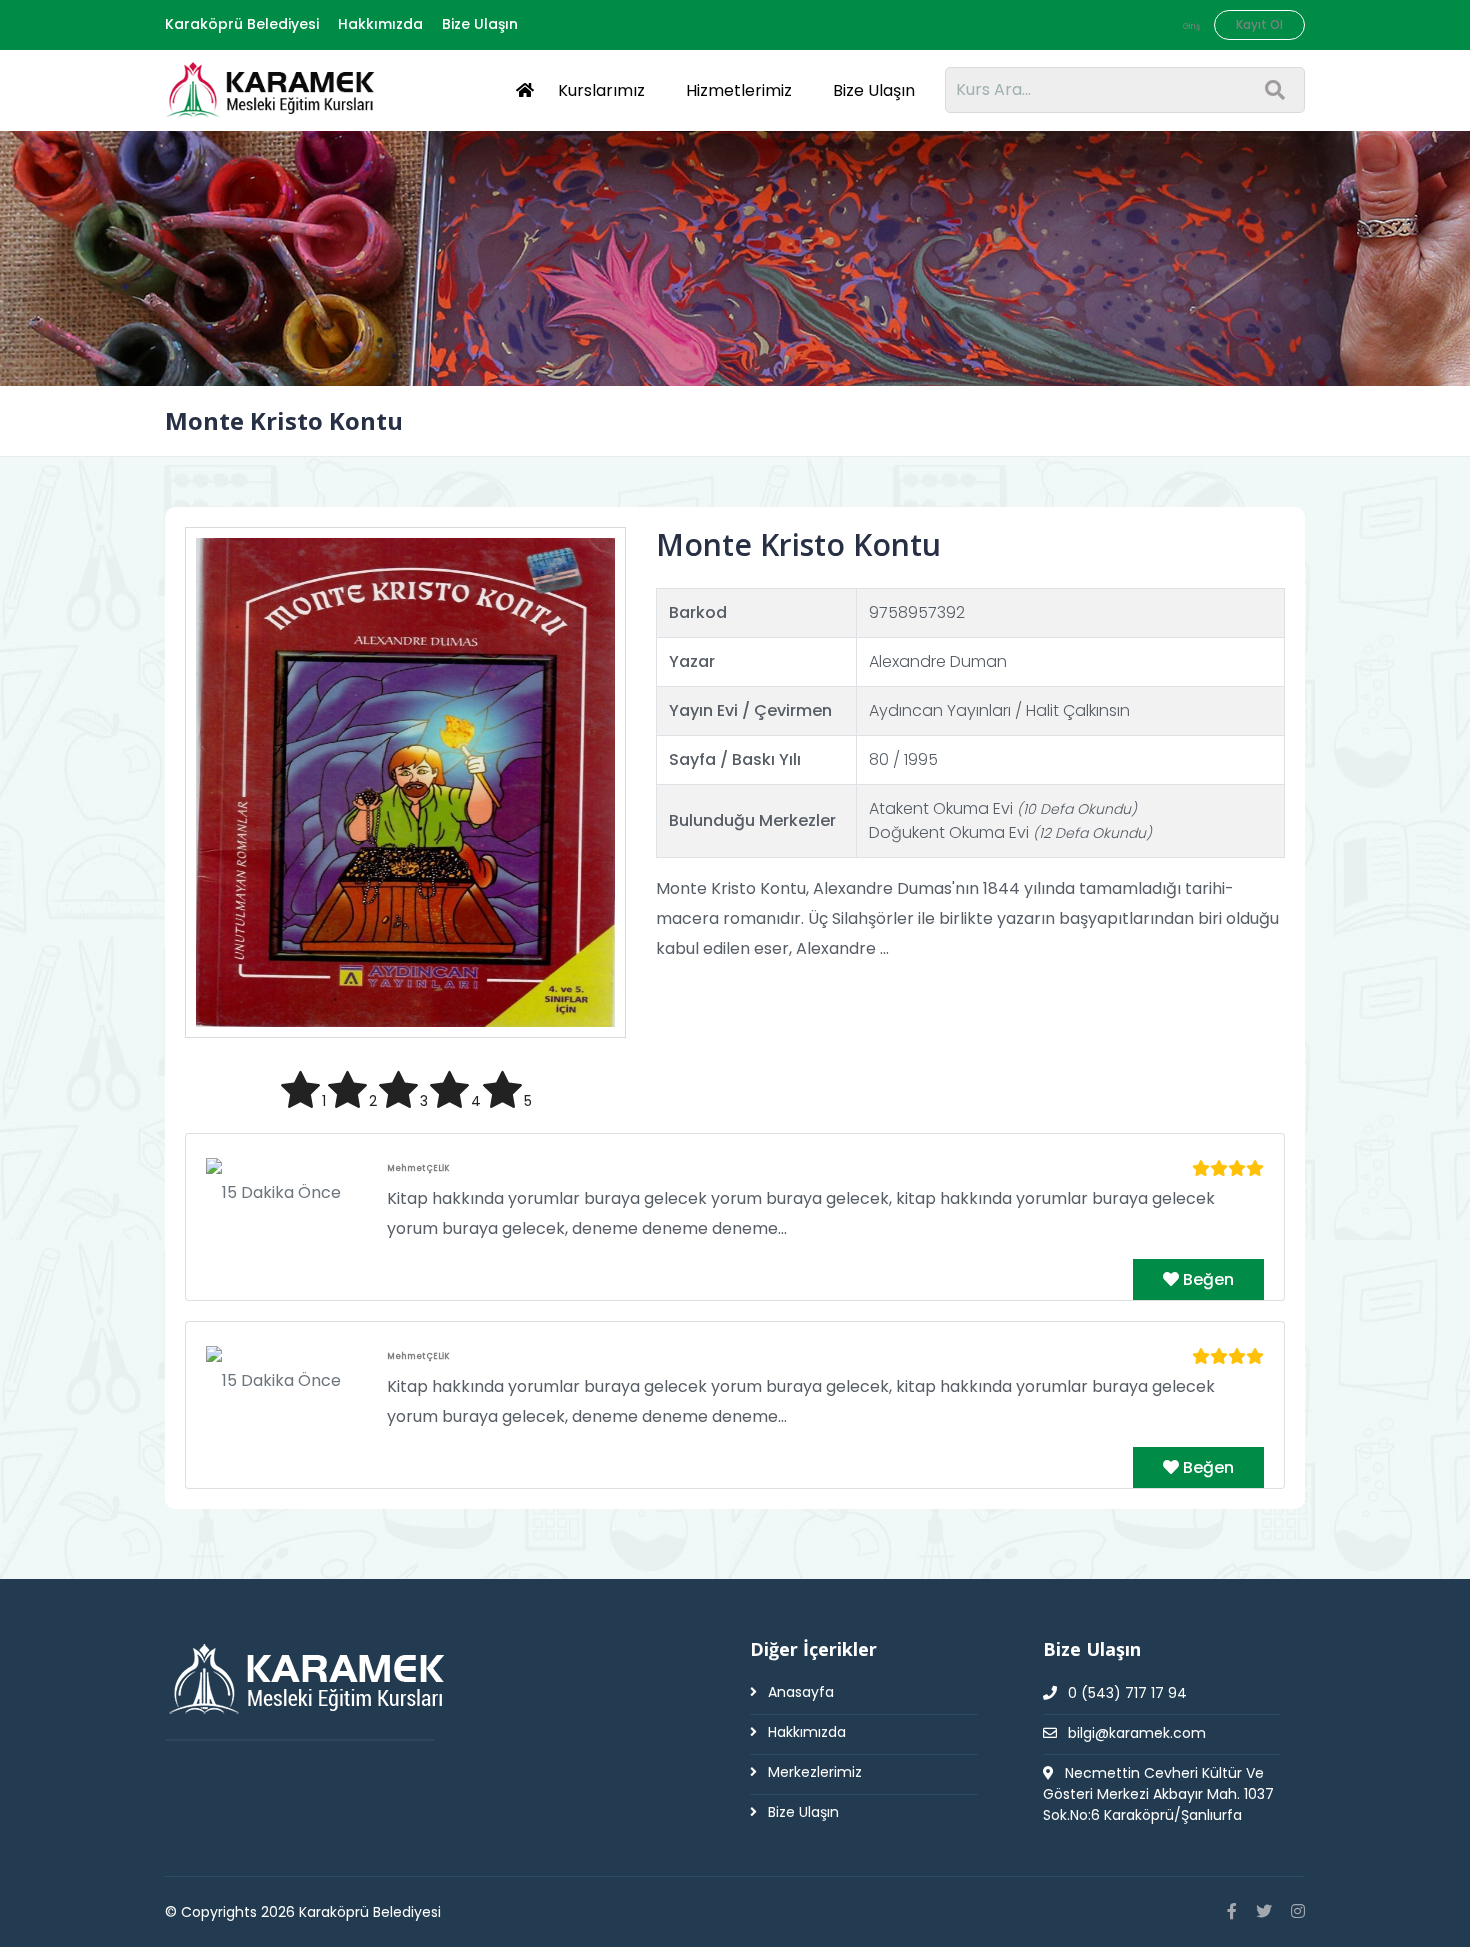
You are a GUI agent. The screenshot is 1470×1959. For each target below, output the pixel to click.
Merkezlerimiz (813, 1772)
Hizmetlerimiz (739, 90)
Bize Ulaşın (480, 24)
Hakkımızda (380, 24)
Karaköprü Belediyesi (242, 24)
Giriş (1191, 26)
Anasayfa (799, 1692)
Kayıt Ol (1259, 24)
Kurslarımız (601, 90)
